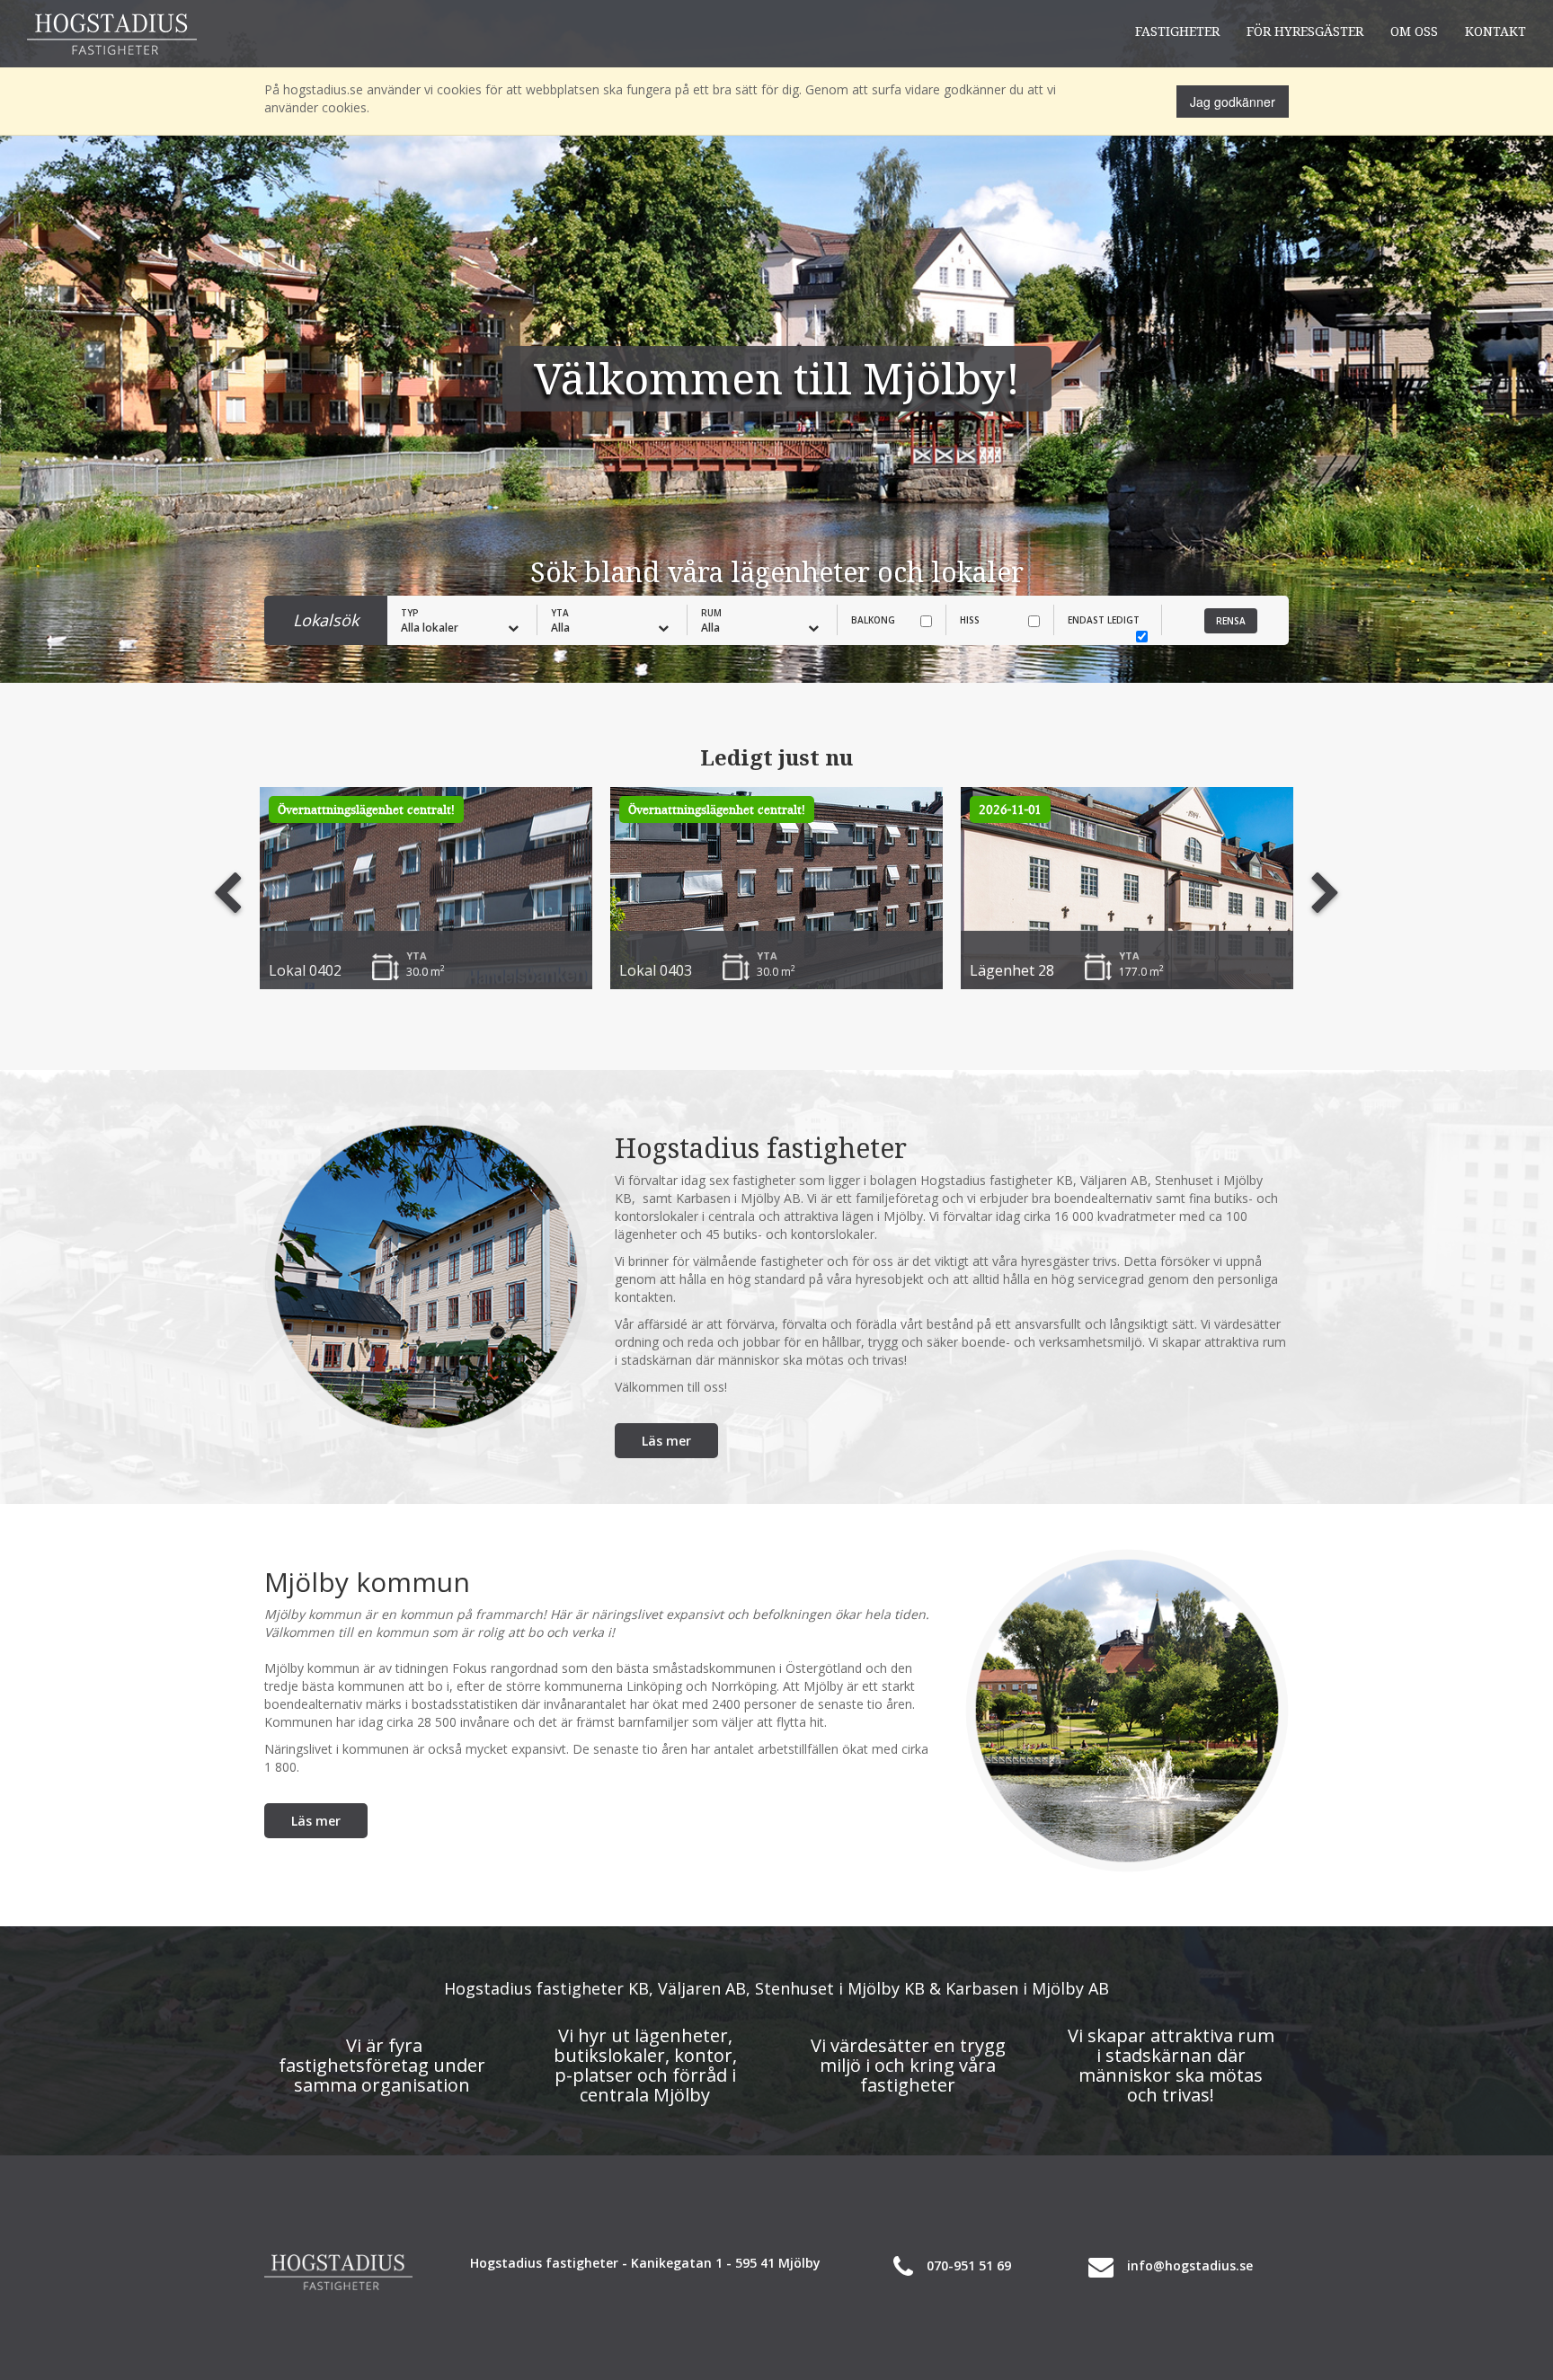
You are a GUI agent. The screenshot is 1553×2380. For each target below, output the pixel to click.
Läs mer (666, 1441)
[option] (426, 888)
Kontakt (1495, 31)
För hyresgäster (1305, 31)
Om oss (1414, 31)
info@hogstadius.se (1190, 2265)
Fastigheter (1177, 31)
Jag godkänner (1233, 102)
